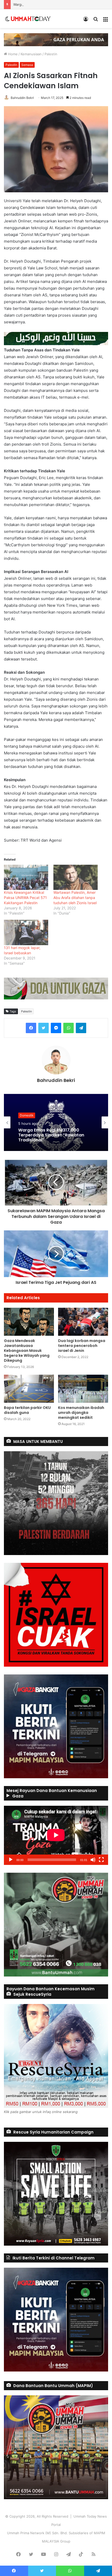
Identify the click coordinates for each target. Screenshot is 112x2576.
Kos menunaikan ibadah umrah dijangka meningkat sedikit (81, 1413)
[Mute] (93, 1860)
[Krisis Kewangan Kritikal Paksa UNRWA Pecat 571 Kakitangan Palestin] (26, 877)
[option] (56, 1122)
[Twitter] (43, 1028)
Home (12, 54)
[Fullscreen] (101, 1860)
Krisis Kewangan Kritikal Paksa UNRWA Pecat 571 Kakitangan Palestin (25, 898)
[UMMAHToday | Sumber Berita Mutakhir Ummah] (31, 19)
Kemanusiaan (31, 54)
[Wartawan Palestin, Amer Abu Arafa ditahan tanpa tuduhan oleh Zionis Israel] (76, 877)
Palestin (51, 54)
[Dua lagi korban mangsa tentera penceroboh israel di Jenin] (83, 1322)
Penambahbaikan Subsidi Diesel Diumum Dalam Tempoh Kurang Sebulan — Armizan (52, 1135)
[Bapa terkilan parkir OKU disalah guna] (29, 1389)
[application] (56, 1835)
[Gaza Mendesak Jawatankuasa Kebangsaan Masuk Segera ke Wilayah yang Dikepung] (29, 1322)
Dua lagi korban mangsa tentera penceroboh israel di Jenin (82, 1346)
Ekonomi (26, 1115)
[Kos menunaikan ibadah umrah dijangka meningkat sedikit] (83, 1389)
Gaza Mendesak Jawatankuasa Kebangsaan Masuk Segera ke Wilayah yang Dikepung (27, 1351)
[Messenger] (56, 1028)
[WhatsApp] (69, 1028)
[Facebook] (31, 1028)
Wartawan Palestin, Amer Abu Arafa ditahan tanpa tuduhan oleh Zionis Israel (75, 898)
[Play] (11, 1860)
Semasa (27, 65)
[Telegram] (81, 1028)
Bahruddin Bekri (22, 98)
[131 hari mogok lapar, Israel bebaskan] (26, 932)
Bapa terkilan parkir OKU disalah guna (27, 1410)
